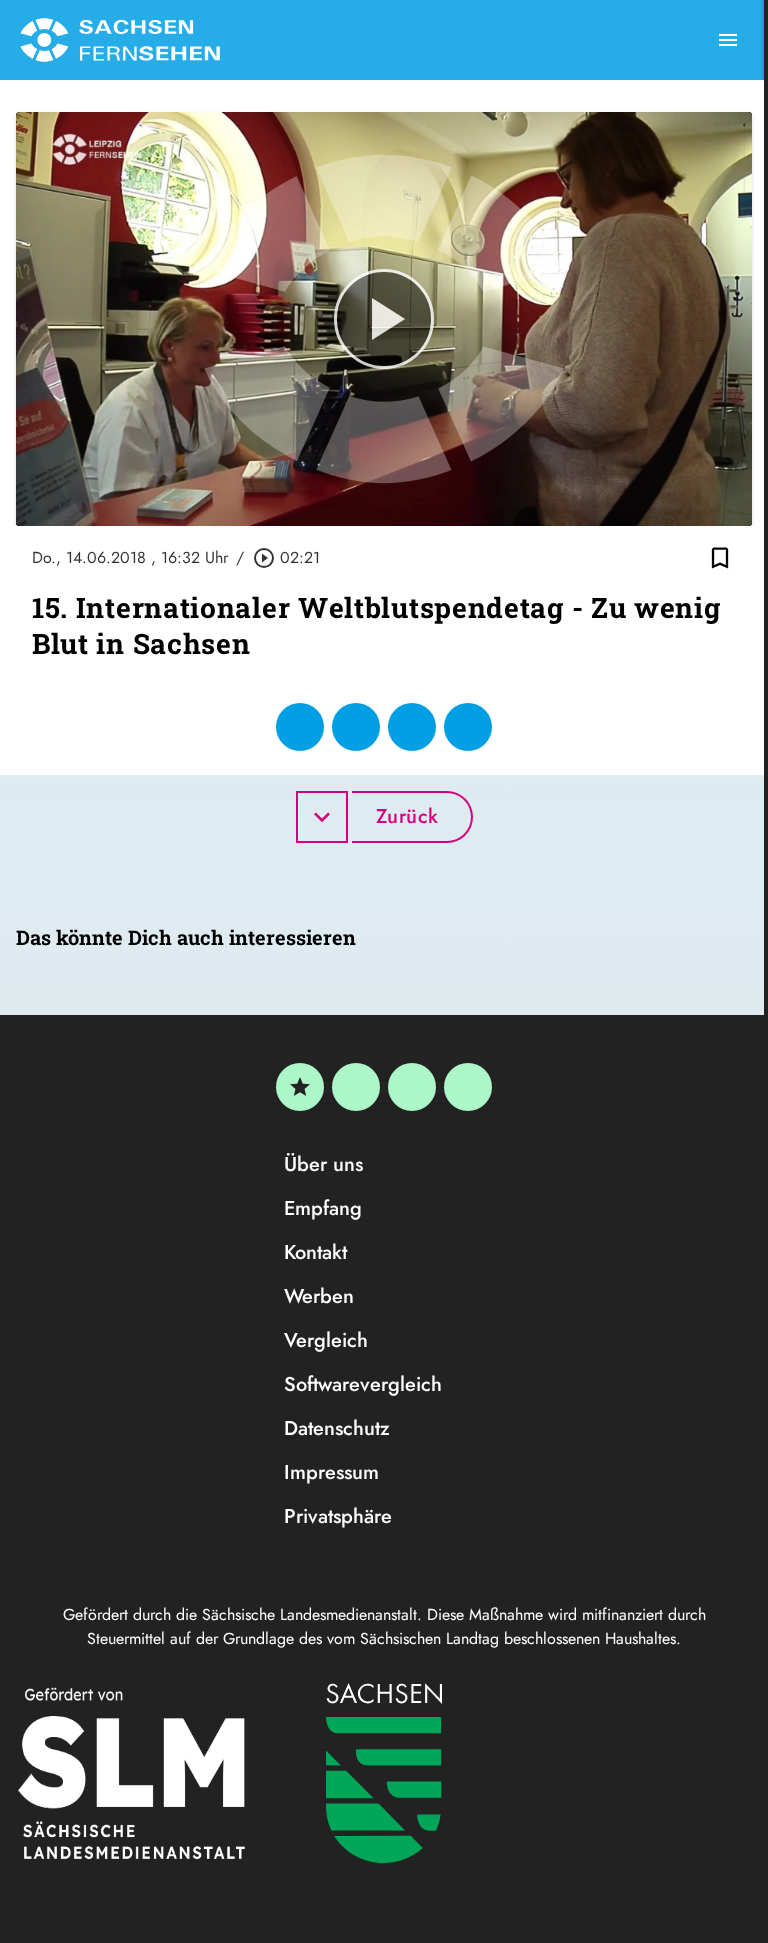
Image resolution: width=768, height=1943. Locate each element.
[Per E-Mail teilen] (468, 727)
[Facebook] (356, 1087)
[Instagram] (412, 1087)
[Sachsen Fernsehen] (120, 40)
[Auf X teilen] (356, 727)
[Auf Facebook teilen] (300, 727)
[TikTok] (468, 1087)
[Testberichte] (300, 1087)
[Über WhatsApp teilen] (412, 727)
